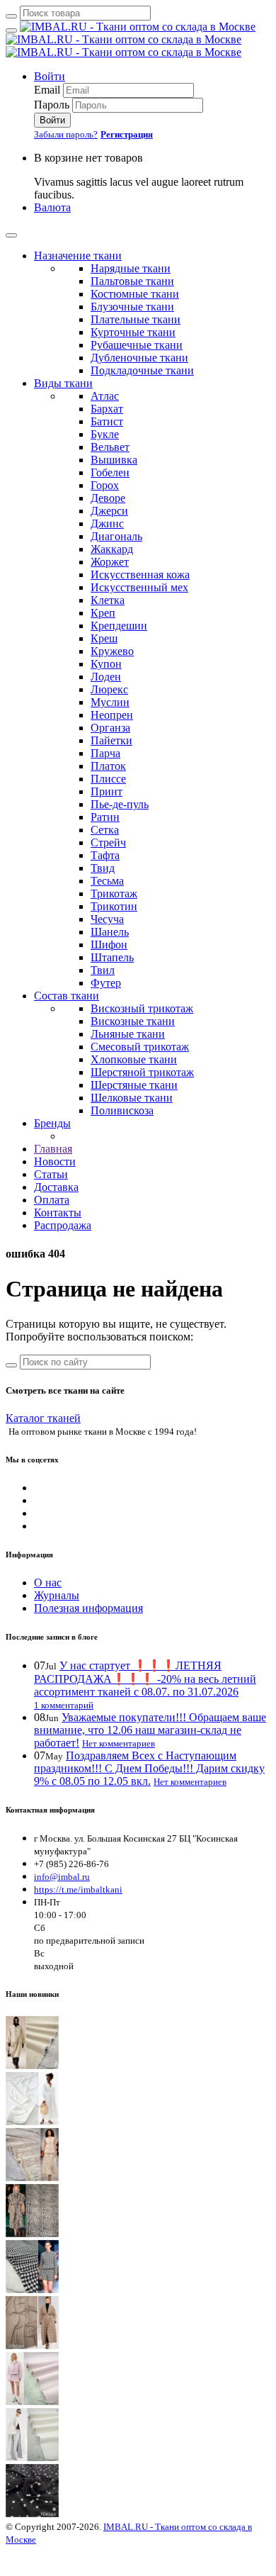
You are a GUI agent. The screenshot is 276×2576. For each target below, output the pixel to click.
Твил (103, 970)
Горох (105, 485)
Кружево (112, 651)
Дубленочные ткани (139, 358)
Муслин (110, 702)
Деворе (108, 498)
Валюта (52, 207)
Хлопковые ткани (134, 1059)
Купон (106, 664)
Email (47, 90)
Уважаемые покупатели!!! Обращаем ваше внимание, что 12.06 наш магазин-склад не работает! (150, 1730)
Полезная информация (88, 1608)
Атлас (105, 396)
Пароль (52, 105)
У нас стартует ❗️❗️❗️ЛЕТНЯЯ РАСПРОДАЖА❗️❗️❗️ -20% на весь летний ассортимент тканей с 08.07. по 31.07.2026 (145, 1679)
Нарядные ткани (131, 268)
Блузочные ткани (132, 307)
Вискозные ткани (133, 1021)
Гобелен (110, 472)
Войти (50, 76)
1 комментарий (64, 1705)
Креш (104, 638)
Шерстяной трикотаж (142, 1072)
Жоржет (110, 562)
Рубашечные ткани (137, 345)
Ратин (105, 817)
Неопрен (112, 715)
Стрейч (108, 842)
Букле (105, 434)
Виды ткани (63, 383)
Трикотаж (114, 894)
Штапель (112, 957)
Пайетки (111, 740)
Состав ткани (67, 996)
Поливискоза (122, 1110)
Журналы (57, 1595)
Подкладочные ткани (142, 370)
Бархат (107, 409)
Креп (103, 613)
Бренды (52, 1123)
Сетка (105, 830)
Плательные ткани (136, 319)
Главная (53, 1149)
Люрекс (109, 689)
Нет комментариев (119, 1743)
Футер (106, 983)
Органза (110, 728)
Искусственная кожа (140, 575)
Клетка (108, 600)
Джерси (109, 511)
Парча (105, 753)
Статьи (51, 1174)
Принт (107, 791)
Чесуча (107, 919)
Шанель (110, 932)
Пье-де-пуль (120, 804)
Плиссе (108, 779)
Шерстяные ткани (134, 1085)
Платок (108, 766)
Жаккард (112, 549)
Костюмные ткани (135, 294)
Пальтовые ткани (132, 281)
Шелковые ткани (132, 1098)
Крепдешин (119, 626)
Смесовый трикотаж (140, 1047)
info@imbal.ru (62, 1877)
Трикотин (114, 906)
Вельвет (110, 447)
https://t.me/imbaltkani (78, 1889)
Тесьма (107, 881)
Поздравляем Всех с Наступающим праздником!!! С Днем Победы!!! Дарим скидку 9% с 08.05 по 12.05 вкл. (149, 1768)
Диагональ (116, 536)
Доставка (56, 1187)
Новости (55, 1161)
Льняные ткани (128, 1034)
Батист (107, 421)
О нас (48, 1583)
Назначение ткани (78, 256)
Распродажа (63, 1225)
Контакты (58, 1213)
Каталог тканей (43, 1418)
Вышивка (114, 460)
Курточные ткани (133, 332)
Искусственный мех (139, 587)
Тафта (105, 855)
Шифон (109, 945)
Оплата (52, 1200)
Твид (103, 868)
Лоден (106, 677)
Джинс (107, 523)
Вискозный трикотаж (142, 1008)
